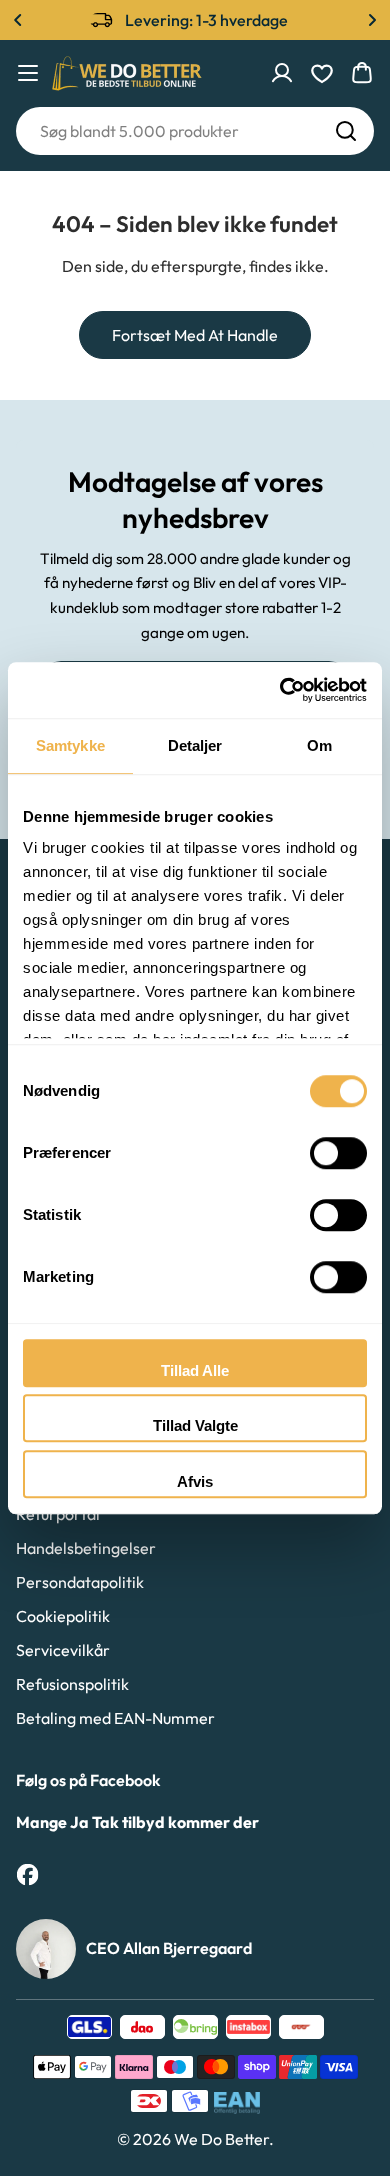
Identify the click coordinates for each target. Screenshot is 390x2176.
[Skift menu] (28, 73)
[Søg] (346, 131)
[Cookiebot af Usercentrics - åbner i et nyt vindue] (280, 690)
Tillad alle (195, 1370)
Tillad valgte (195, 1425)
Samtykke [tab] (70, 745)
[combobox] (195, 131)
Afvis (195, 1481)
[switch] (338, 1153)
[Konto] (282, 73)
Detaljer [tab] (195, 745)
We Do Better (221, 2139)
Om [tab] (319, 745)
